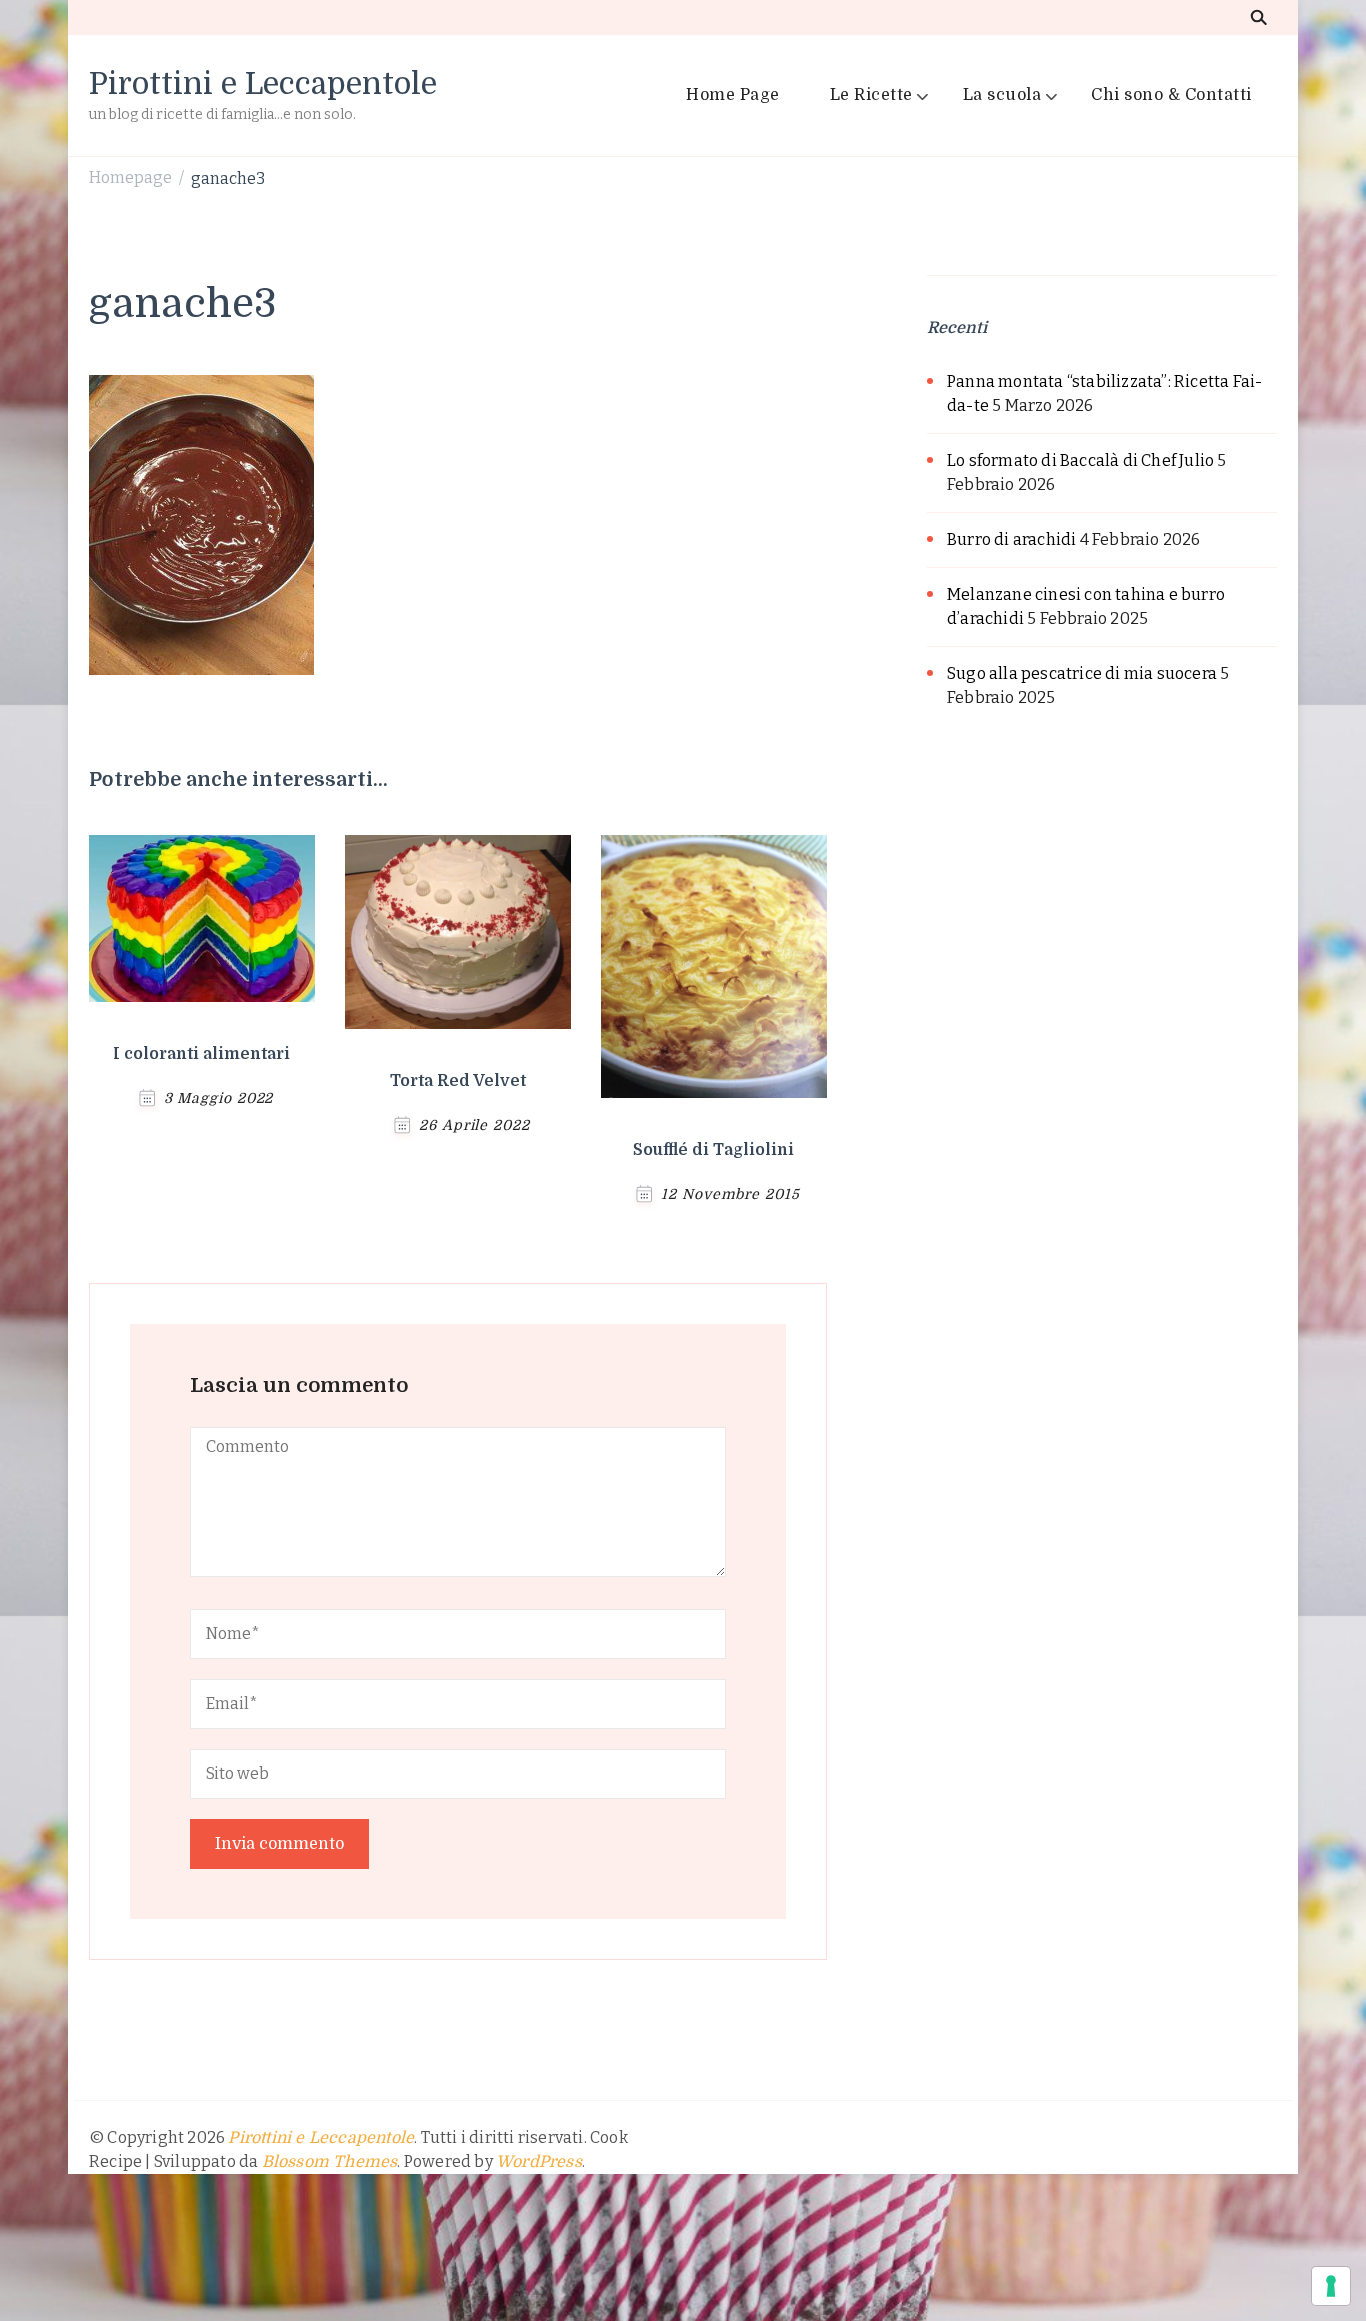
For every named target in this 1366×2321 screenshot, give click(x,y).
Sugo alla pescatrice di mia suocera (1082, 673)
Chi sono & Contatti (1171, 95)
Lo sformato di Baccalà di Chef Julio (1080, 460)
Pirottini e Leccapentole (263, 84)
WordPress (539, 2162)
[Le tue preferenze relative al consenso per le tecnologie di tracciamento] (1331, 2286)
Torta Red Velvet (458, 1081)
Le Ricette (871, 95)
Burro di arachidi (1011, 539)
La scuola (1002, 95)
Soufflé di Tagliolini (713, 1150)
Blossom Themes (330, 2162)
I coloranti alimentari (201, 1054)
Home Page (733, 95)
